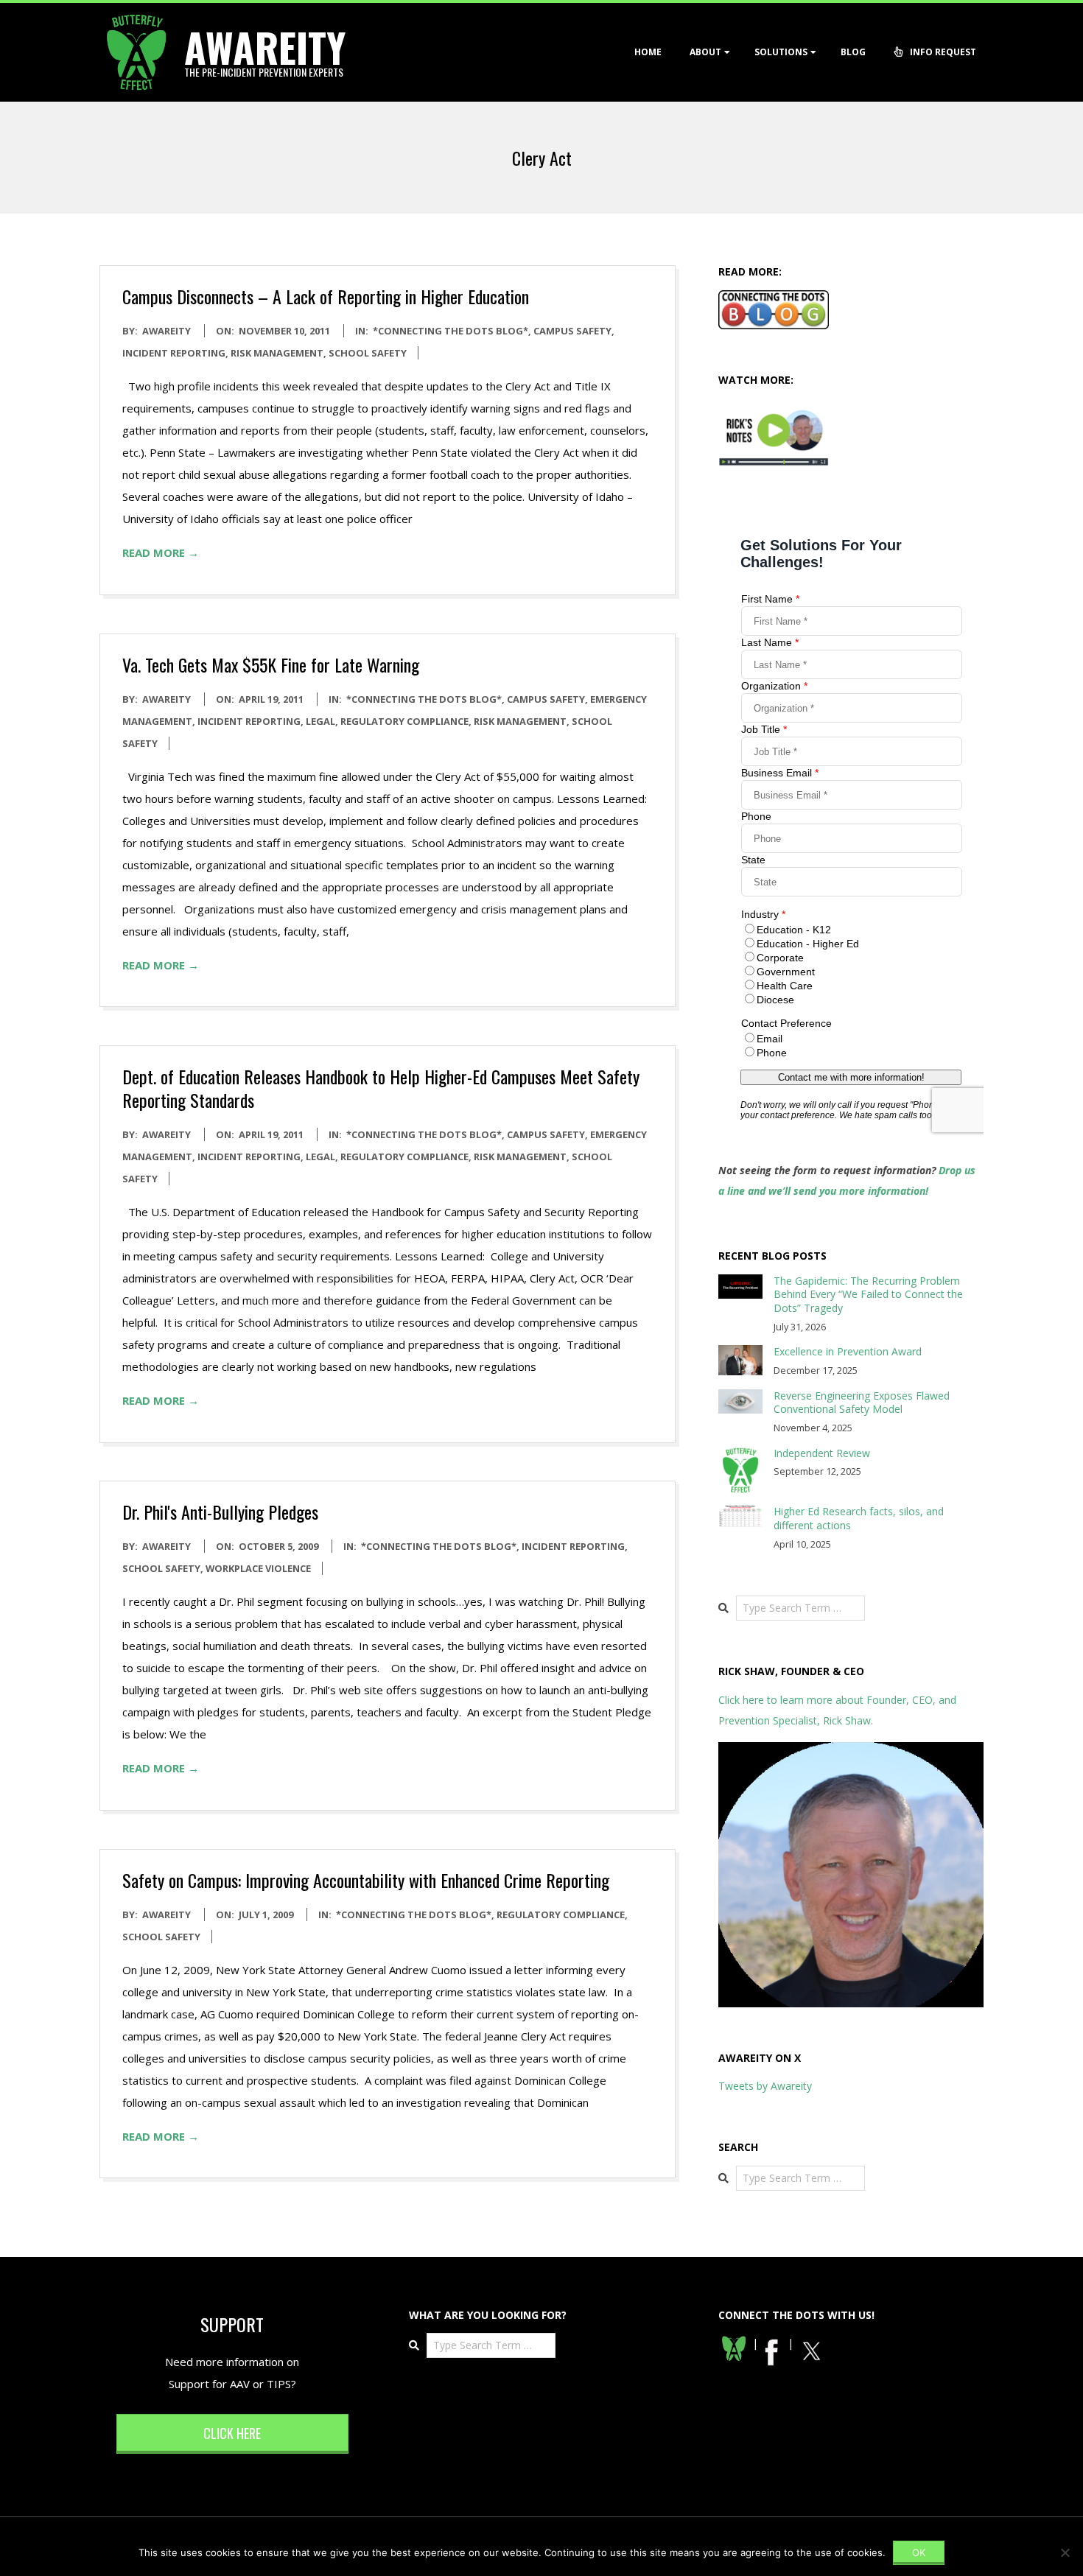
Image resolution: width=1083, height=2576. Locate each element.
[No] (1065, 2552)
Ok (919, 2552)
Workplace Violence (258, 1568)
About (705, 52)
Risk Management (277, 353)
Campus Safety (572, 331)
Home (648, 52)
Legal (320, 721)
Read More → (161, 552)
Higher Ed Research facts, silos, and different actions (859, 1518)
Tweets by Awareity (765, 2086)
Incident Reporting (174, 353)
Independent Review (822, 1453)
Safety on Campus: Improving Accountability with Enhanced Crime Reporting (366, 1880)
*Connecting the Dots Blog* (451, 331)
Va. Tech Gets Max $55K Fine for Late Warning (271, 664)
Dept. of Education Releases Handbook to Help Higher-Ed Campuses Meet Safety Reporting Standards (381, 1088)
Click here (232, 2433)
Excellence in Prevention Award (848, 1351)
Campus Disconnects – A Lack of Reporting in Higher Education (326, 296)
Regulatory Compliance (404, 721)
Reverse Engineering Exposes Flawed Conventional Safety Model (862, 1403)
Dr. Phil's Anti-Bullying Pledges (220, 1512)
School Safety (368, 353)
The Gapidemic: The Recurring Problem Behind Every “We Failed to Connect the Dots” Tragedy (868, 1294)
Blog (853, 52)
